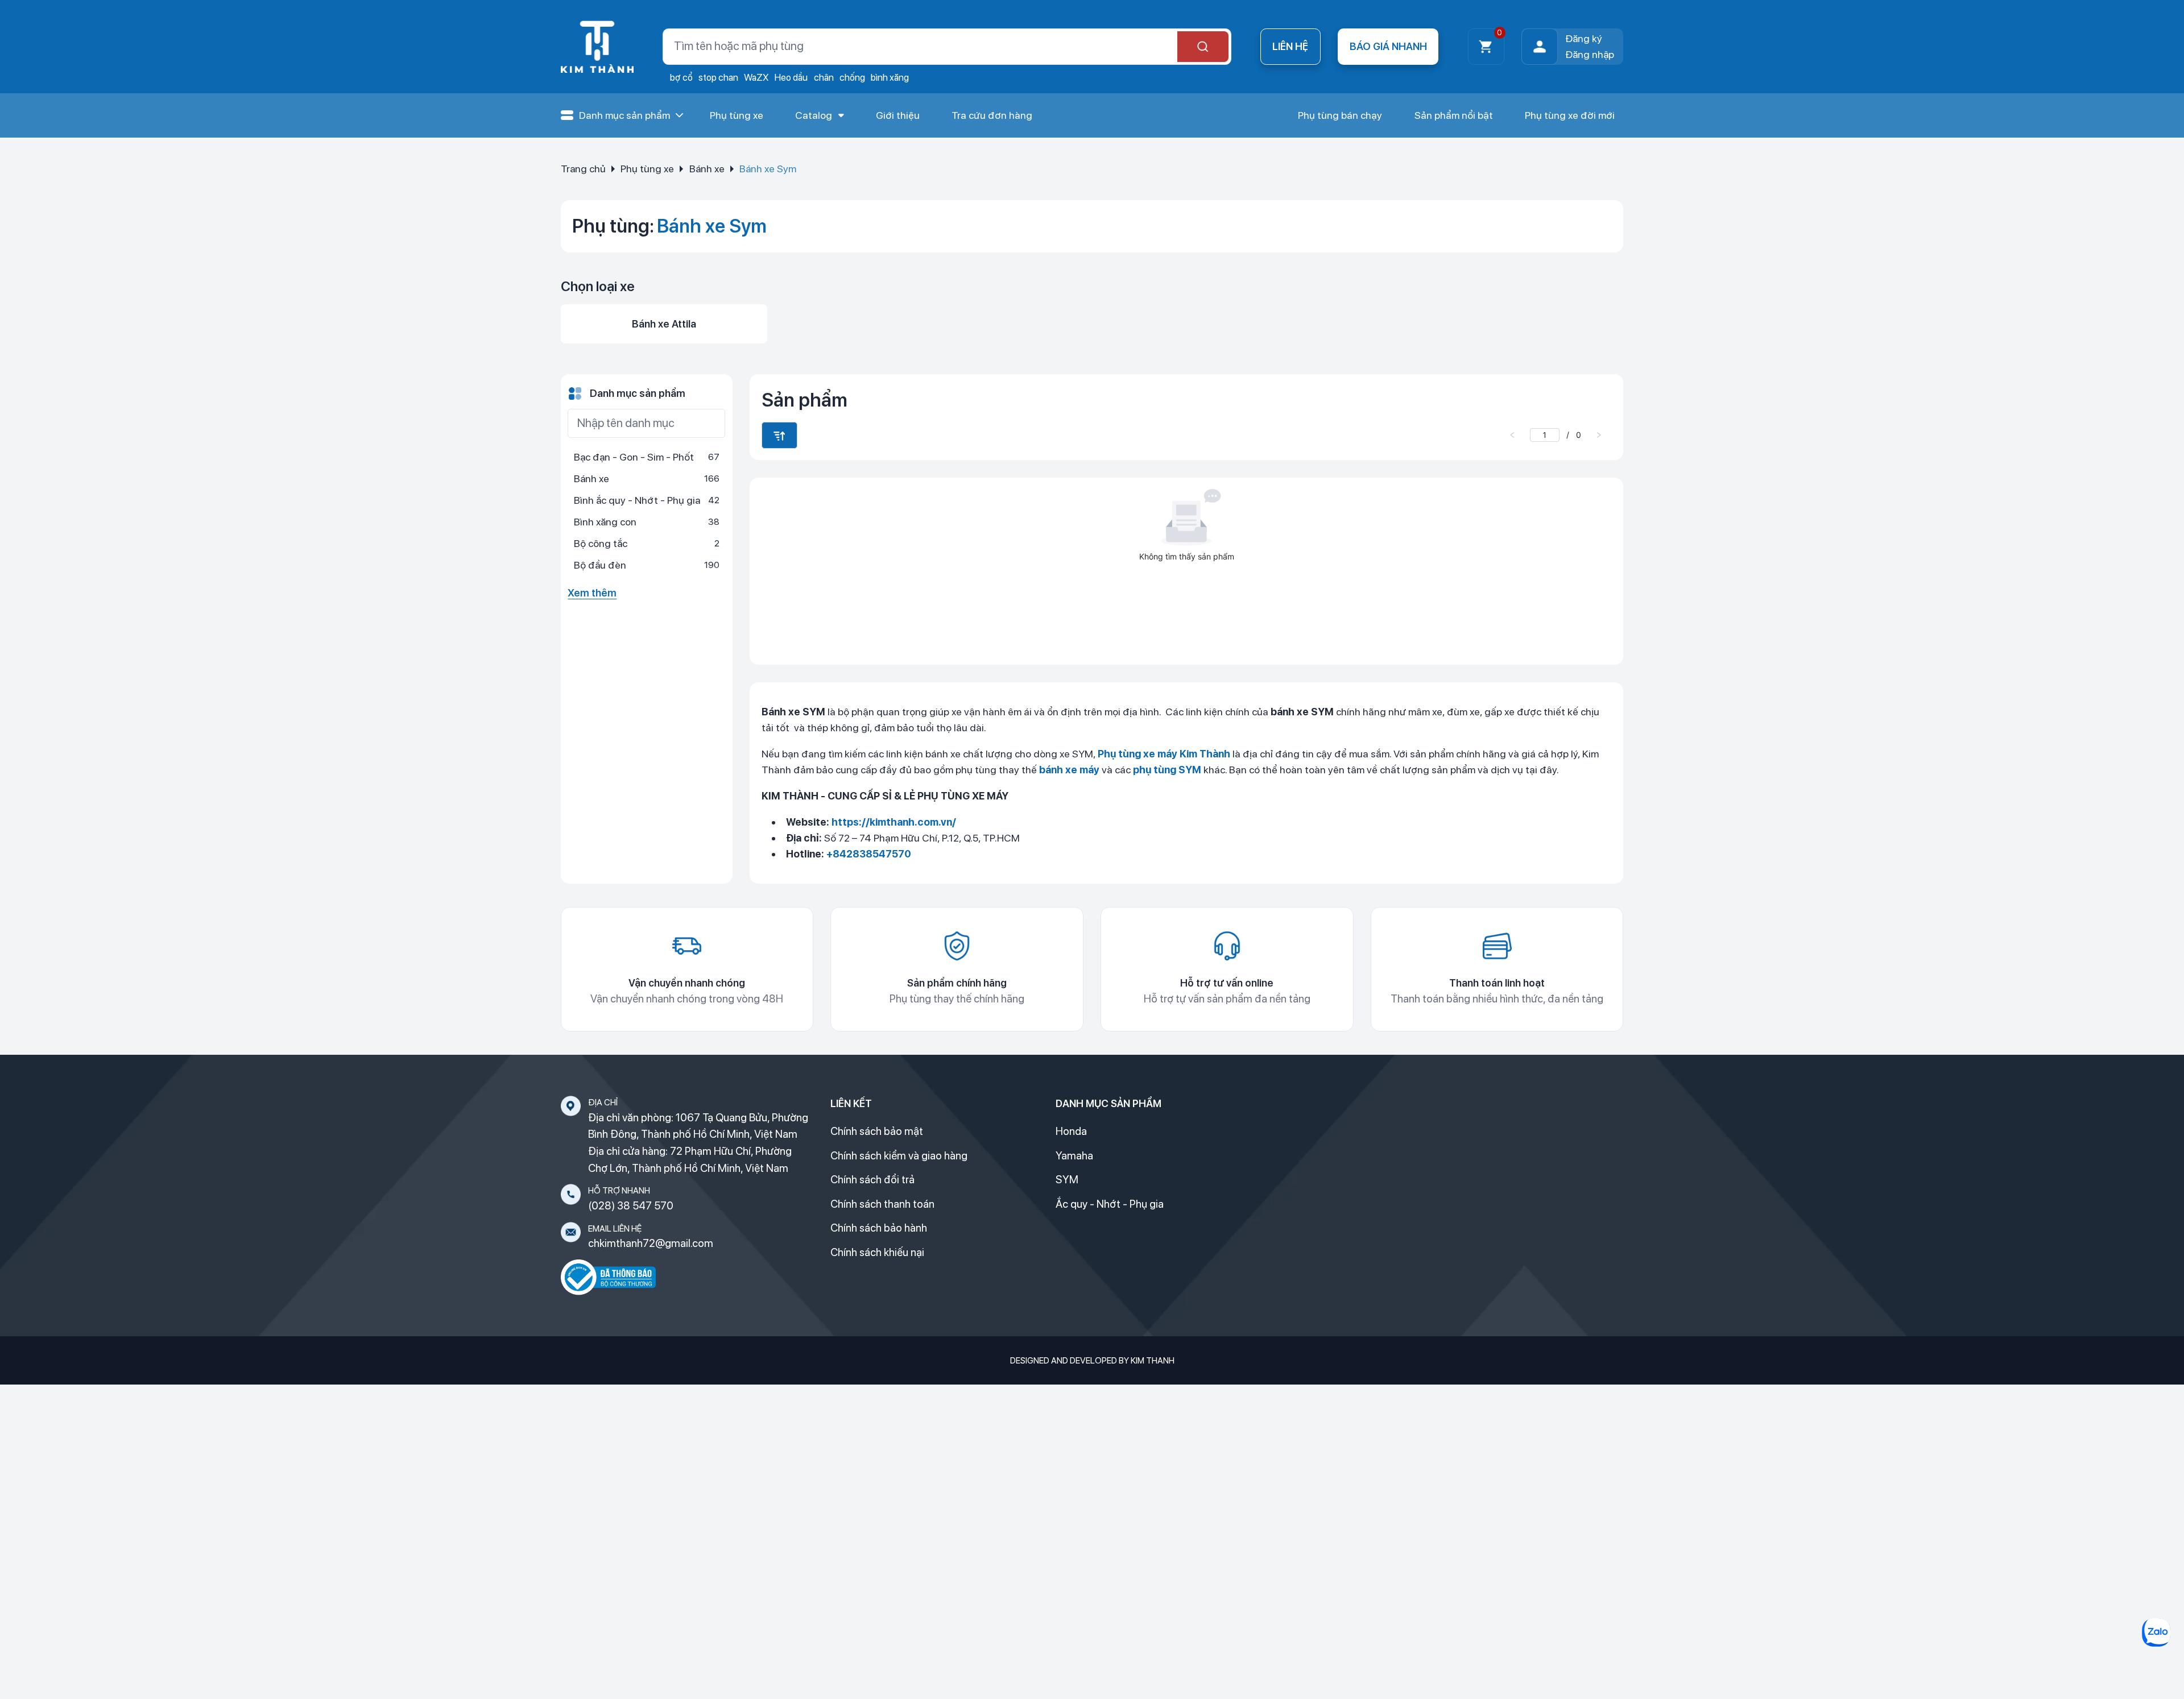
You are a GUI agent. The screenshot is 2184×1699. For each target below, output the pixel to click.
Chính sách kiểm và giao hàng (899, 1156)
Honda (1071, 1131)
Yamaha (1074, 1156)
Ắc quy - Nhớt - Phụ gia (1110, 1204)
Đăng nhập (1590, 54)
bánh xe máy (1069, 770)
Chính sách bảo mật (877, 1131)
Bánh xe (707, 169)
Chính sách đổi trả (872, 1180)
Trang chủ (583, 169)
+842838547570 (869, 854)
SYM (1067, 1180)
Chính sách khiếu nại (877, 1252)
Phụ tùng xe (647, 169)
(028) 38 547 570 (631, 1206)
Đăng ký (1584, 38)
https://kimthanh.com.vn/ (894, 822)
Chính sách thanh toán (882, 1204)
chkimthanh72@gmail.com (651, 1243)
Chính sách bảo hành (879, 1228)
